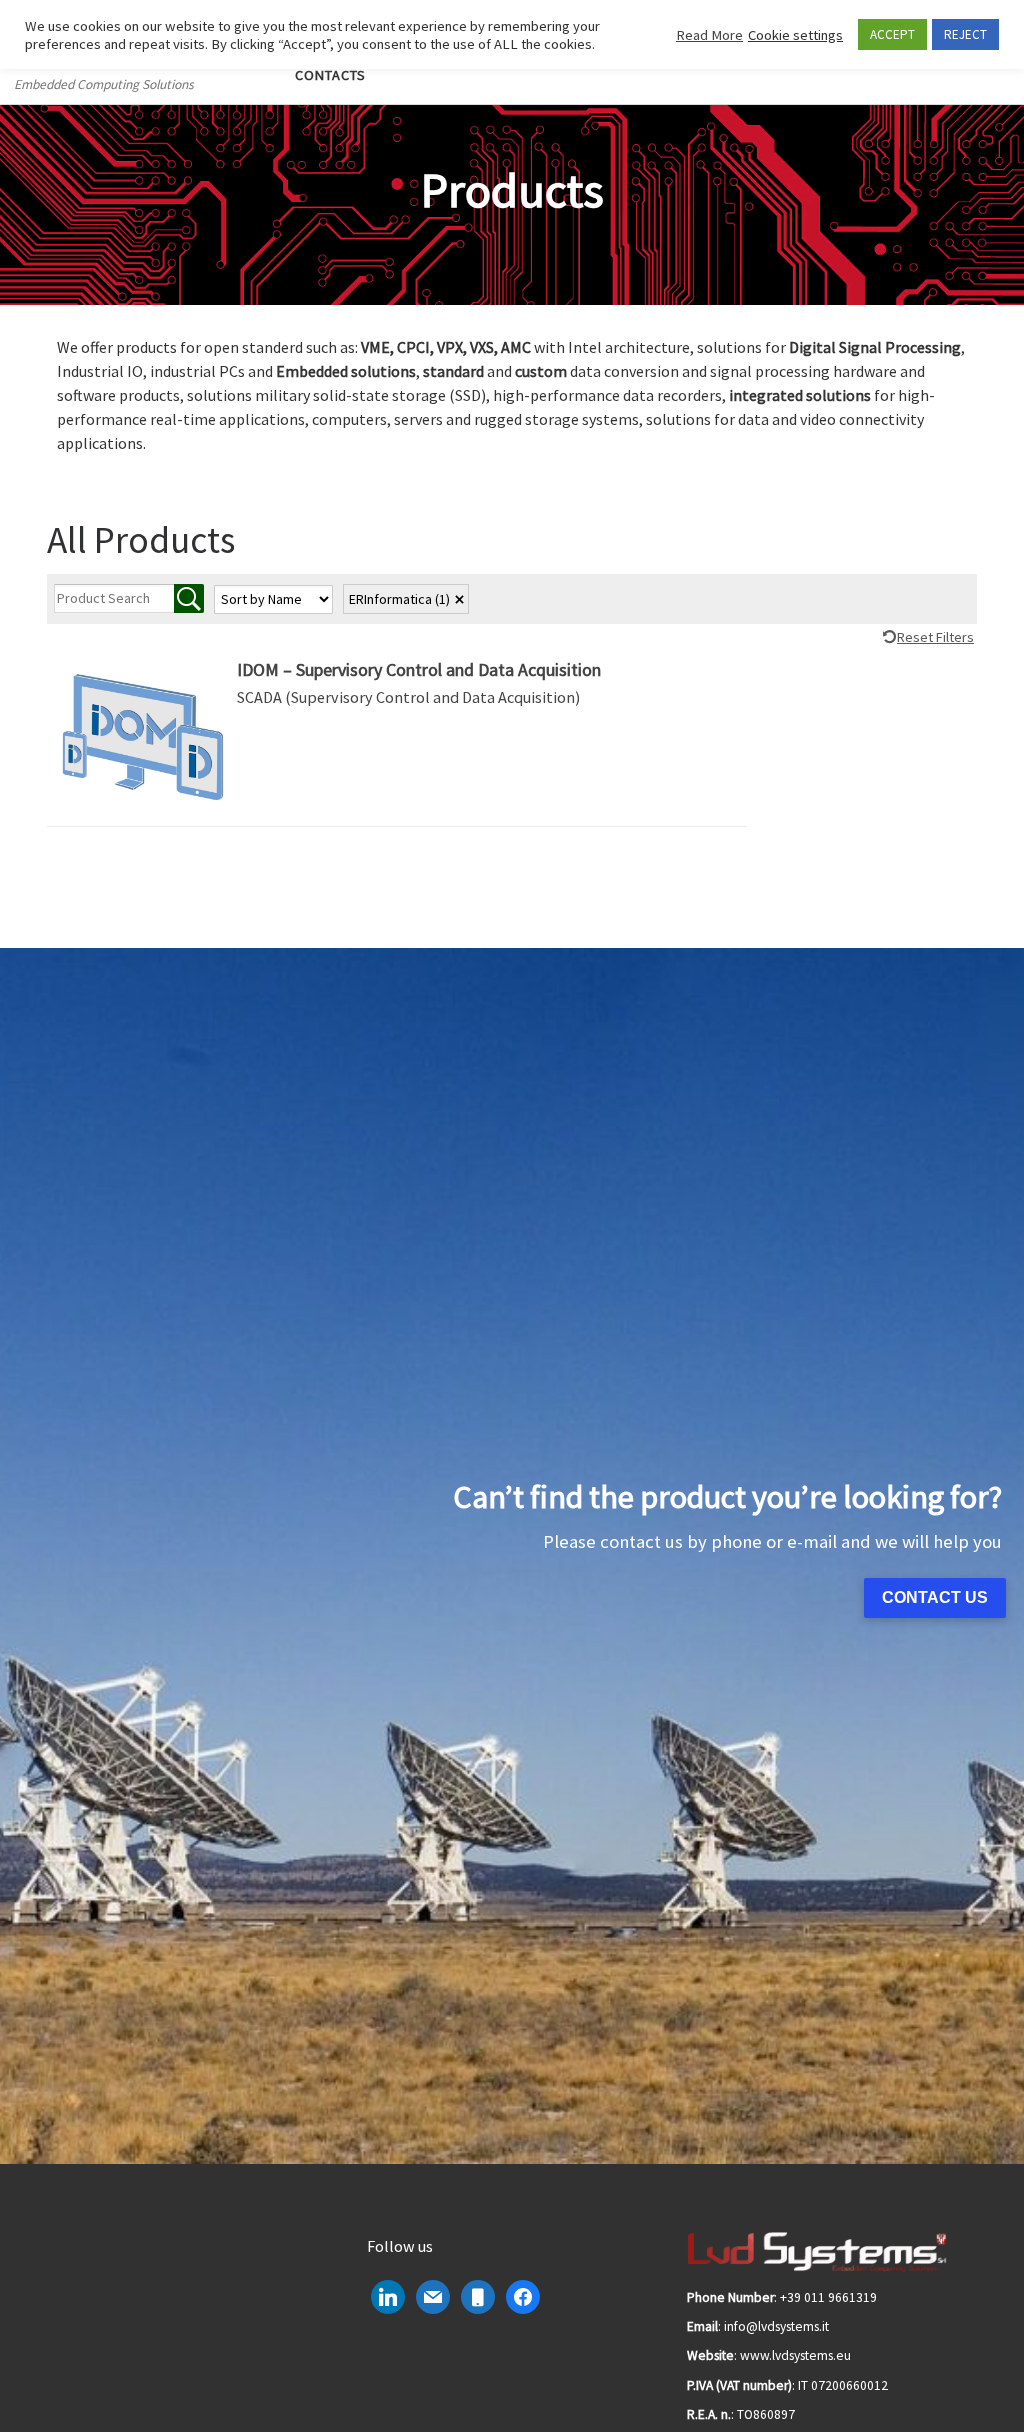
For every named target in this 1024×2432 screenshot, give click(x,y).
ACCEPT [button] (892, 34)
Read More (709, 35)
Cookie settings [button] (795, 35)
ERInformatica (399, 599)
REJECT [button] (965, 34)
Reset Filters (935, 637)
